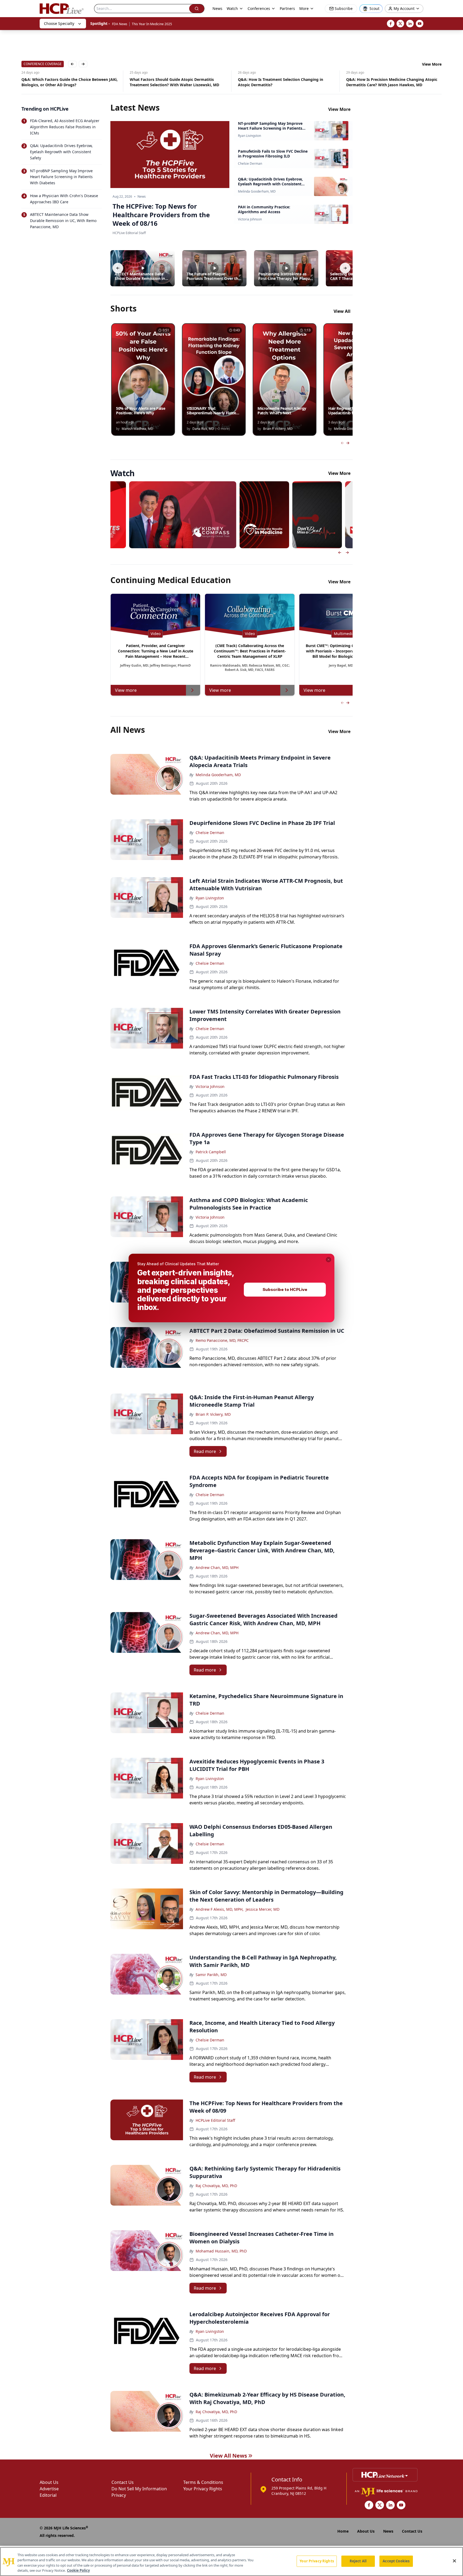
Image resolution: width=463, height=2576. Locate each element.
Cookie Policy (78, 2570)
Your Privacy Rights (317, 2561)
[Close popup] (328, 1260)
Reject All (358, 2561)
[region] (231, 2562)
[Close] (454, 2561)
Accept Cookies (396, 2561)
